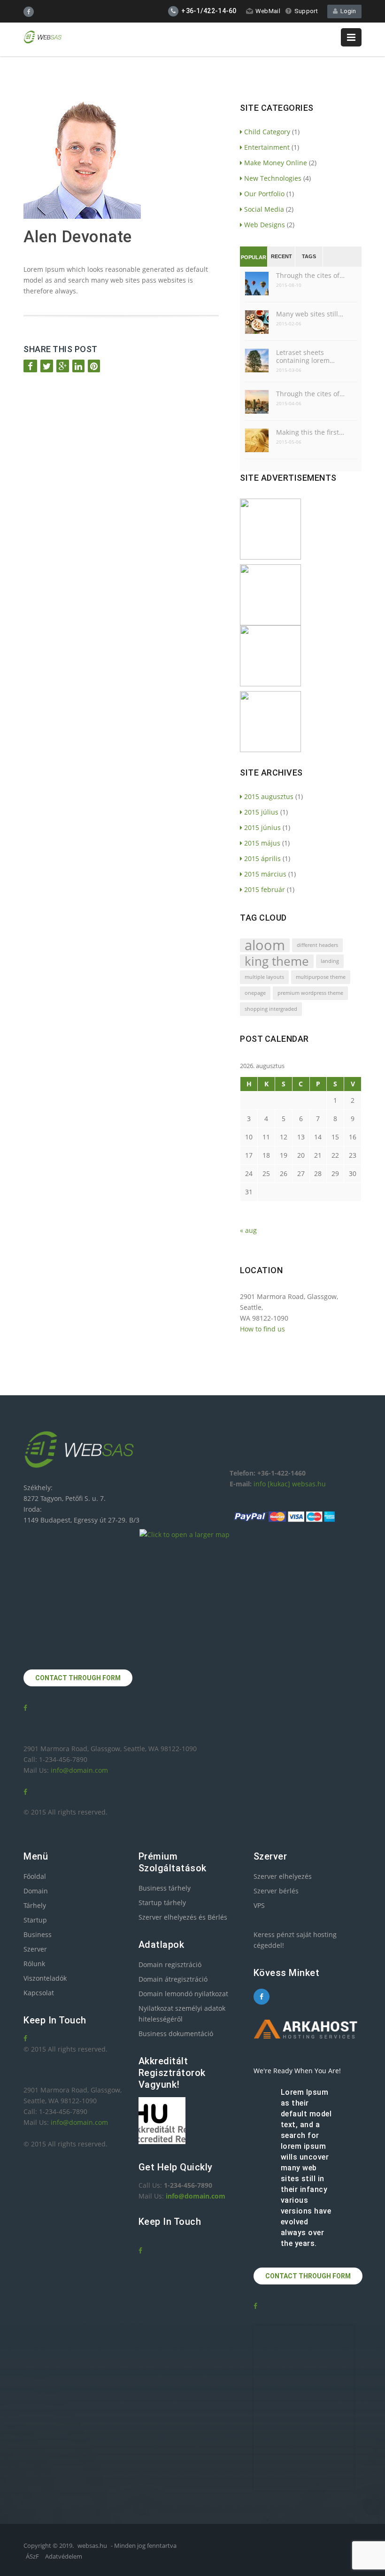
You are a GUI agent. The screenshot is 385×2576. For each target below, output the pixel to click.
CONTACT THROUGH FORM (78, 1678)
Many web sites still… (310, 314)
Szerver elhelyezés (283, 1876)
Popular (254, 257)
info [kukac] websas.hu (290, 1484)
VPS (259, 1905)
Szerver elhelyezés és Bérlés (183, 1917)
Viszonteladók (45, 1978)
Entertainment (267, 147)
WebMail (268, 11)
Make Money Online (276, 163)
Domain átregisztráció (173, 1979)
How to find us (262, 1329)
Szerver (35, 1949)
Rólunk (34, 1964)
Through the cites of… (310, 275)
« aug (248, 1230)
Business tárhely (165, 1888)
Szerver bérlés (276, 1891)
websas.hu (92, 2545)
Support (306, 11)
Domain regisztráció (170, 1965)
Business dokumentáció (176, 2034)
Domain (36, 1891)
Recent (281, 256)
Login (347, 11)
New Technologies (273, 178)
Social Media (264, 209)
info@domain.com (79, 1770)
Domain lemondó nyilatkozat (183, 1994)
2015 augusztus (269, 796)
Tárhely (35, 1905)
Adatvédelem (64, 2556)
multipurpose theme (321, 977)
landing (330, 961)
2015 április (262, 858)
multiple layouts (264, 977)
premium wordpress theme (310, 993)
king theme (277, 961)
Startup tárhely (162, 1903)
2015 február (265, 889)
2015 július (261, 812)
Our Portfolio (264, 194)
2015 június (262, 827)
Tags (309, 256)
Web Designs (265, 225)
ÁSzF (32, 2556)
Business (38, 1934)
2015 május (262, 843)
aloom (265, 945)
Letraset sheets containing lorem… (305, 356)
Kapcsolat (39, 1993)
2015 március (265, 874)
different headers (317, 945)
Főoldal (35, 1876)
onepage (255, 993)
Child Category (267, 132)
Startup (35, 1920)
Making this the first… (310, 432)
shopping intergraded (271, 1009)
